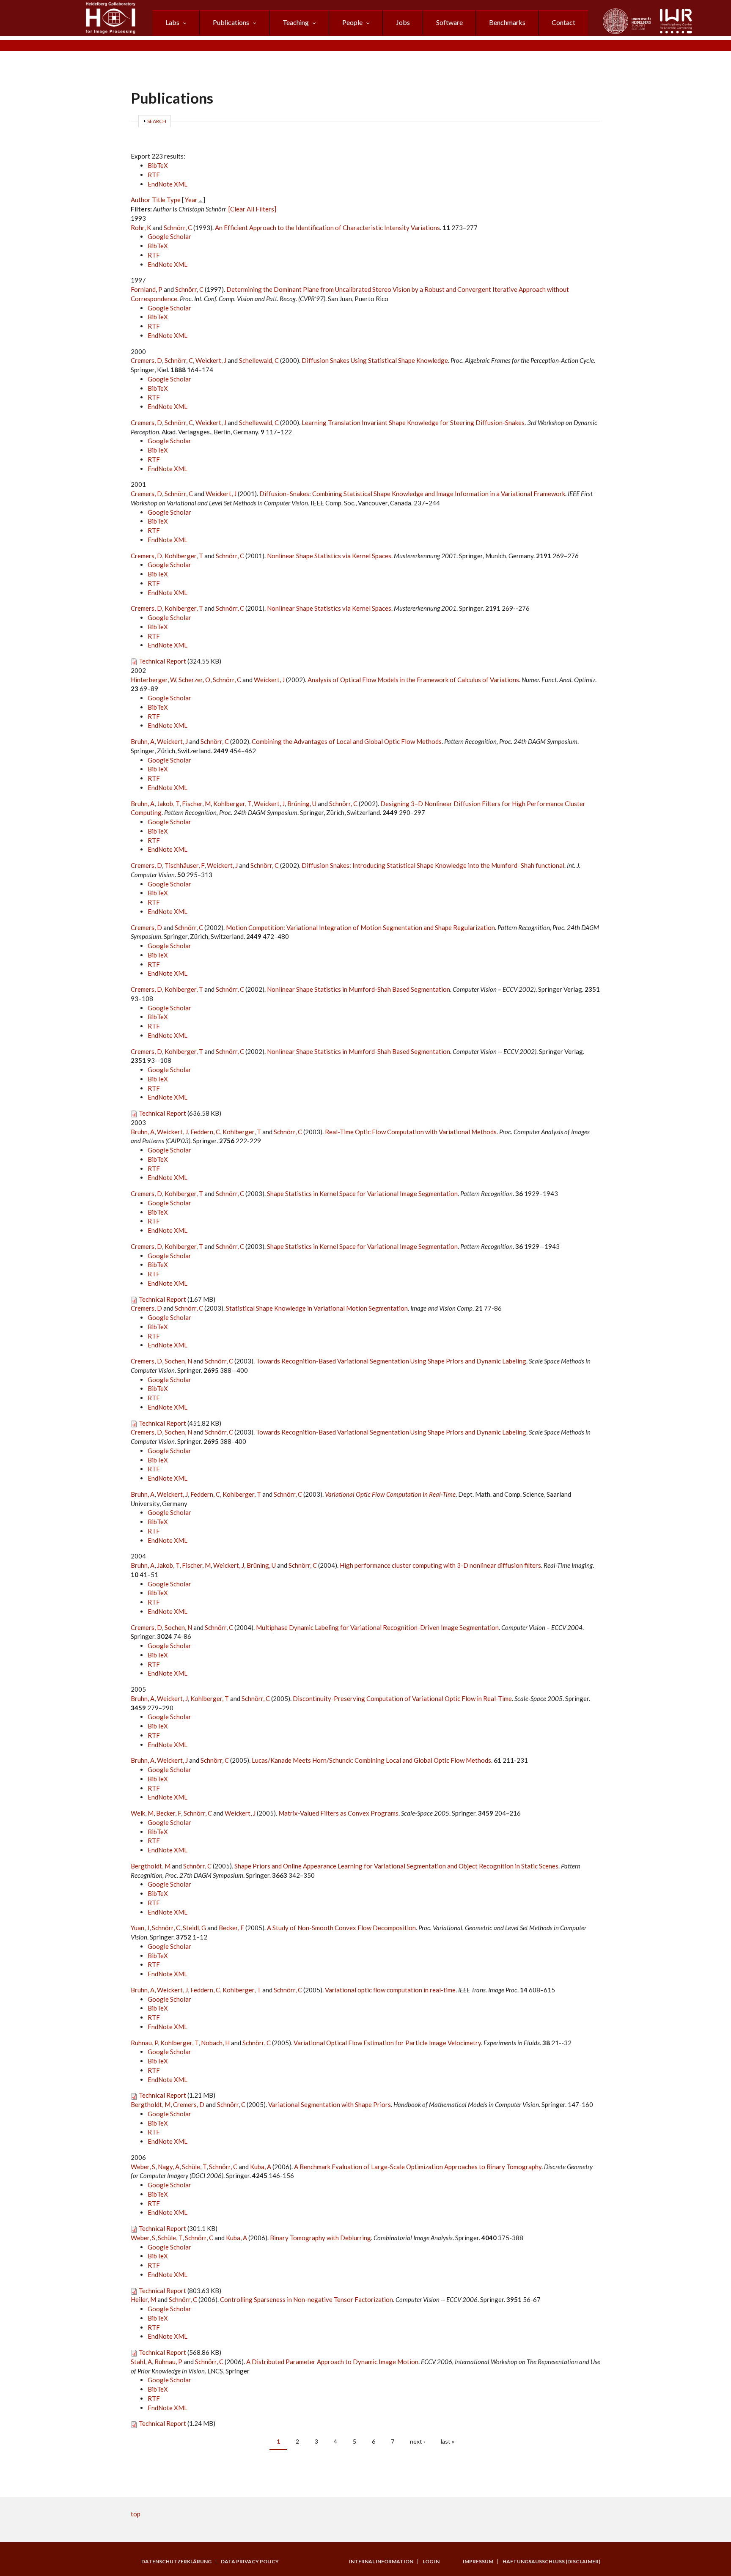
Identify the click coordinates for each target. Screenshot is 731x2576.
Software (449, 22)
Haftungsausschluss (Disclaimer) (551, 2562)
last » (448, 2441)
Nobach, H (215, 2043)
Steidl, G (194, 1928)
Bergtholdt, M (151, 1866)
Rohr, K (141, 228)
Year (191, 200)
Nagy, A (169, 2167)
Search (157, 121)
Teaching (296, 22)
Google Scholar (169, 236)
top (136, 2514)
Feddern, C (205, 1132)
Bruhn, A (143, 741)
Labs (172, 22)
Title (159, 200)
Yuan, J (140, 1928)
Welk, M (142, 1813)
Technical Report (162, 661)
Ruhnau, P (144, 2043)
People (352, 22)
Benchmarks (507, 22)
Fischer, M (196, 804)
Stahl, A (141, 2362)
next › (418, 2441)
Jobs (403, 22)
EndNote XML (168, 184)
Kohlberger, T (184, 556)
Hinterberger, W (153, 680)
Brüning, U (302, 804)
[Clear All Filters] (252, 209)
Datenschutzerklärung (176, 2562)
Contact (563, 22)
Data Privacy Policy (250, 2562)
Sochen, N (178, 1361)
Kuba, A (261, 2167)
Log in (431, 2562)
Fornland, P (147, 289)
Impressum (478, 2562)
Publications (231, 22)
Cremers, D (146, 360)
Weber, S (143, 2167)
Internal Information (381, 2562)
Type (174, 200)
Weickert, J (211, 360)
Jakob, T (168, 804)
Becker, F (169, 1813)
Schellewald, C (259, 360)
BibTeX (158, 165)
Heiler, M (143, 2299)
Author (141, 200)
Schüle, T (194, 2167)
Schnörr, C (178, 228)
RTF (154, 175)
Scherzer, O (194, 680)
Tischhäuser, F (184, 865)
